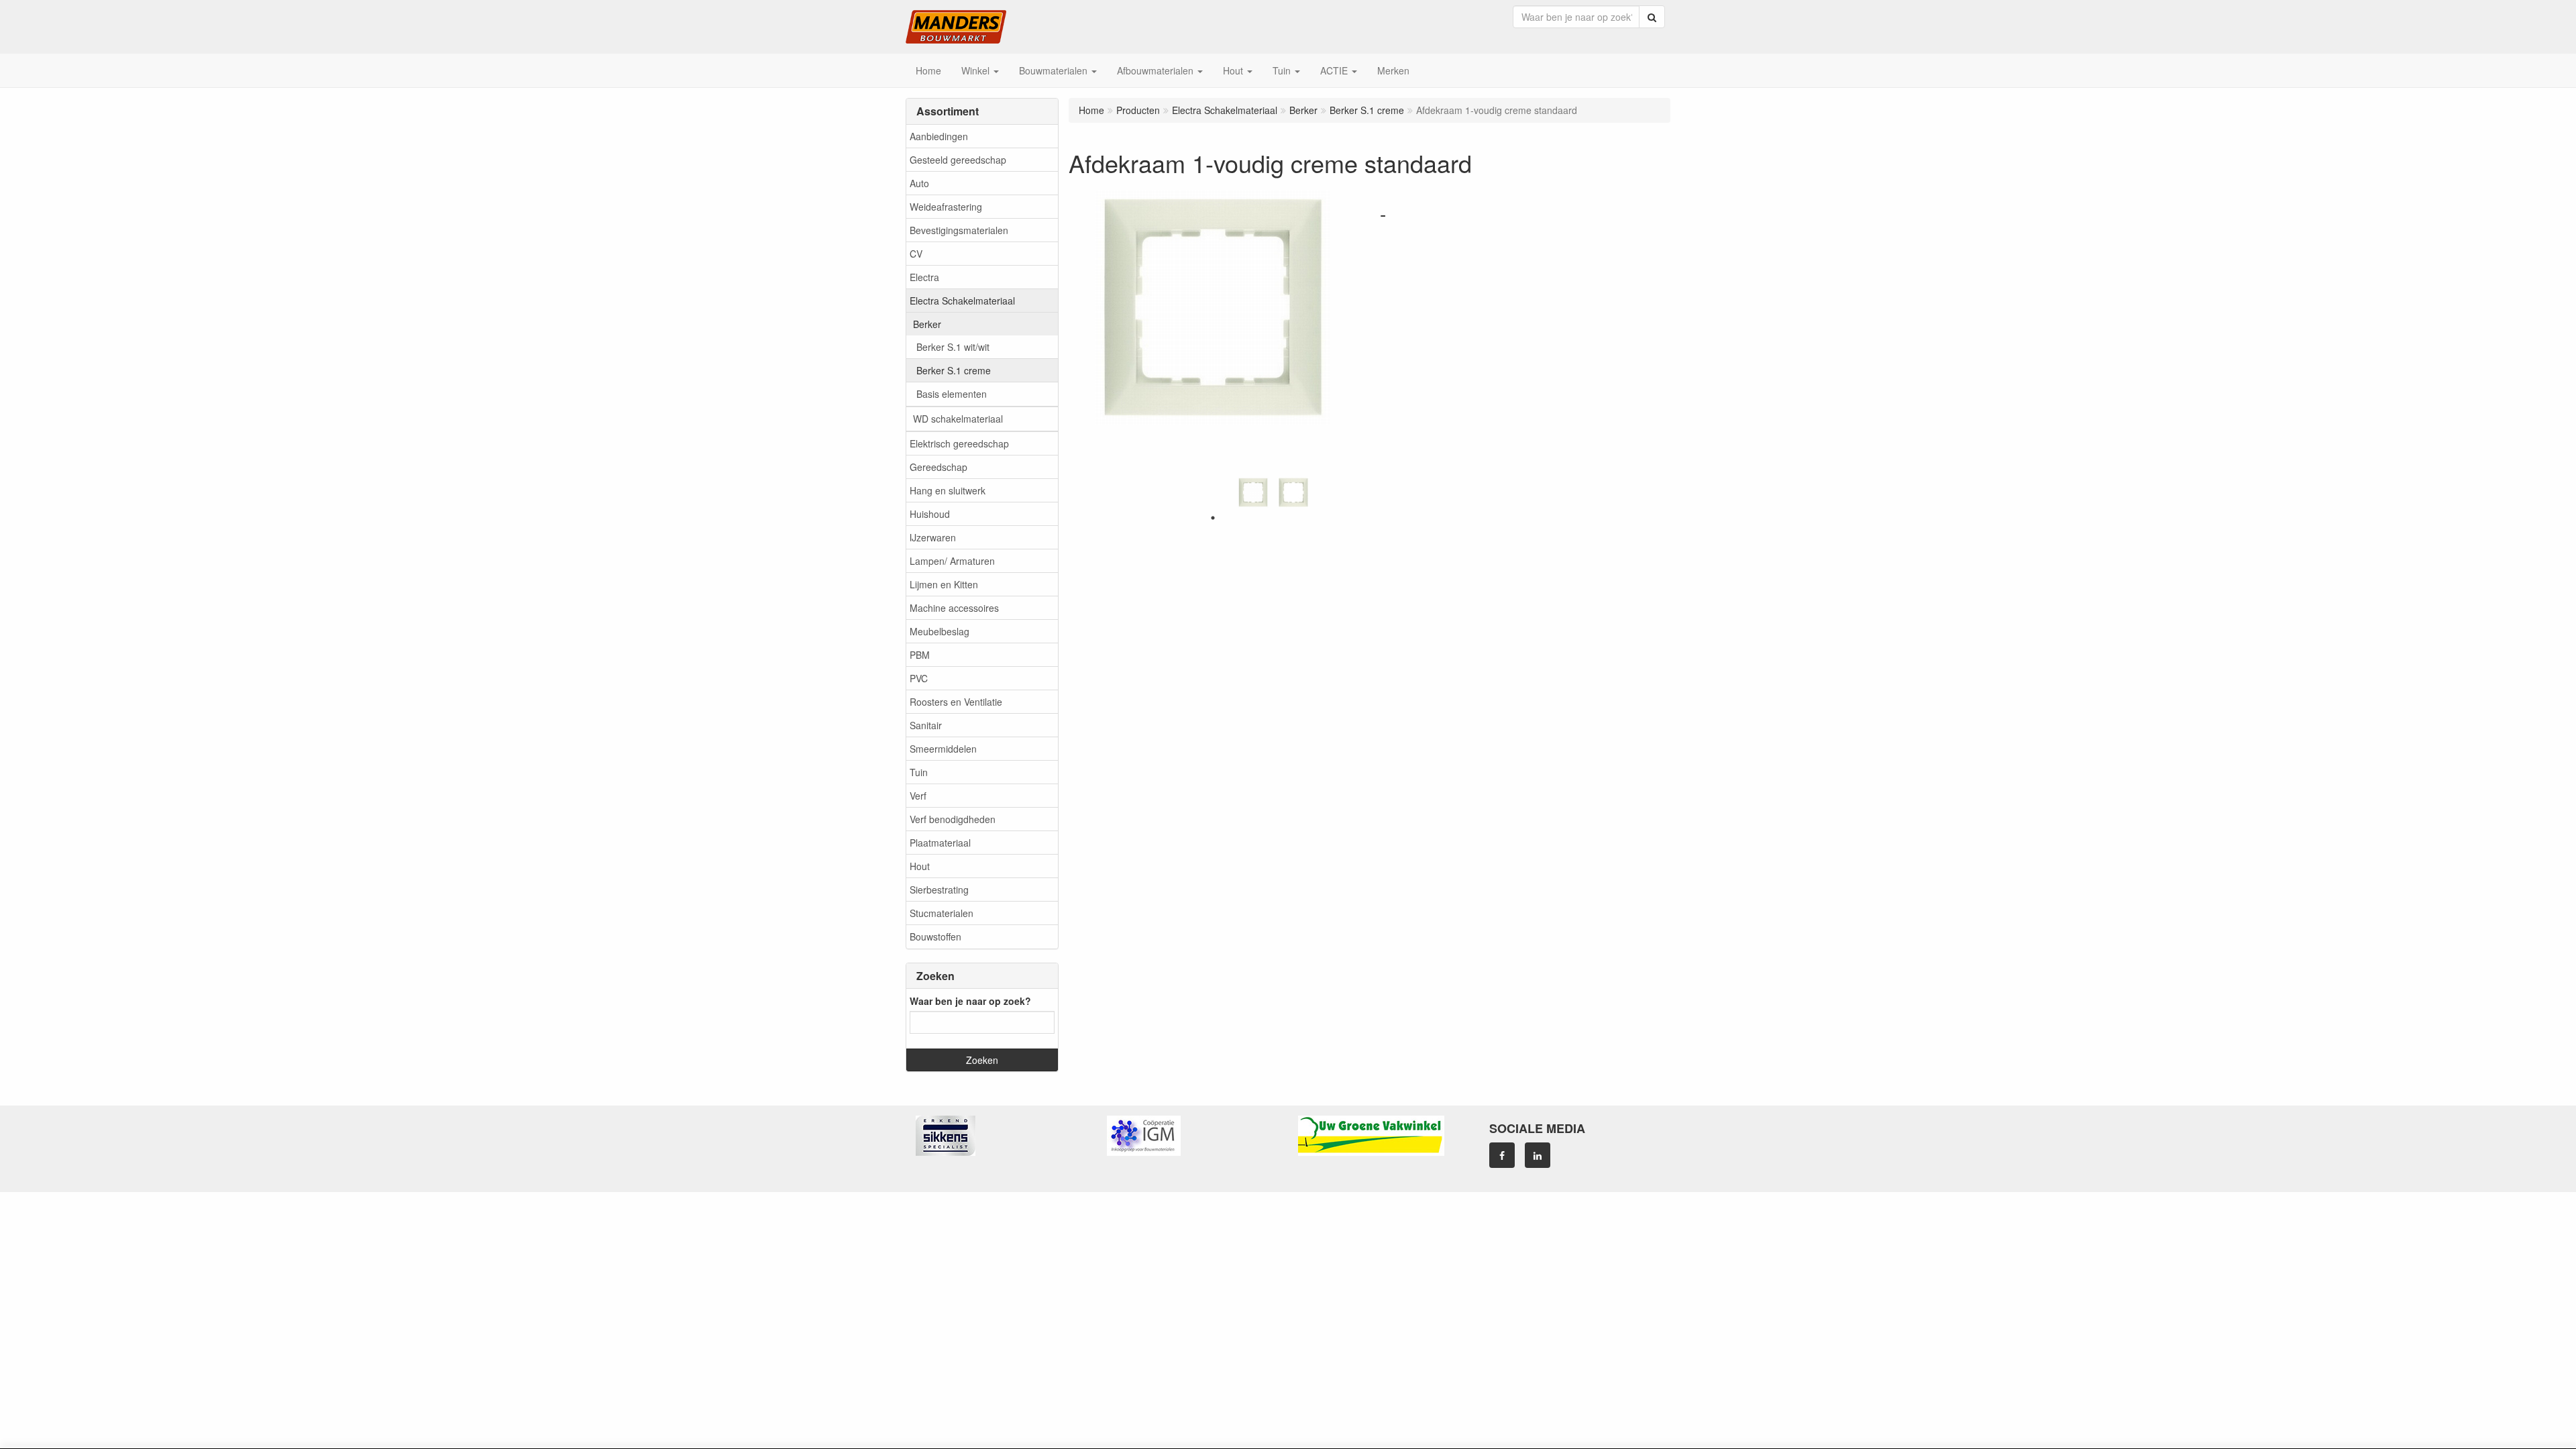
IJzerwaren (933, 537)
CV (916, 254)
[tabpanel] (1253, 492)
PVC (919, 678)
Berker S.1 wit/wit (953, 347)
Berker (927, 324)
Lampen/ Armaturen (952, 561)
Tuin (919, 772)
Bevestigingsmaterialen (959, 230)
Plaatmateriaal (940, 843)
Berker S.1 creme (954, 370)
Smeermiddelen (943, 749)
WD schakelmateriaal (958, 419)
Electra (924, 277)
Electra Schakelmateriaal (962, 301)
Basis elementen (952, 394)
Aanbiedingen (939, 136)
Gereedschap (938, 467)
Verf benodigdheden (953, 819)
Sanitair (926, 725)
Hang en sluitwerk (948, 490)
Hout (920, 866)
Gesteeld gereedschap (958, 160)
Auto (919, 183)
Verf (918, 796)
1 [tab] (1213, 518)
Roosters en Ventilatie (956, 702)
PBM (920, 655)
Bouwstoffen (935, 936)
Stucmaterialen (942, 913)
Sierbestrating (939, 890)
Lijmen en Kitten (944, 584)
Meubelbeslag (940, 631)
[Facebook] (1502, 1155)
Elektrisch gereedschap (959, 443)
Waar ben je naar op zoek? (970, 1001)
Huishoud (930, 514)
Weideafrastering (946, 207)
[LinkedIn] (1538, 1155)
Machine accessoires (954, 608)
